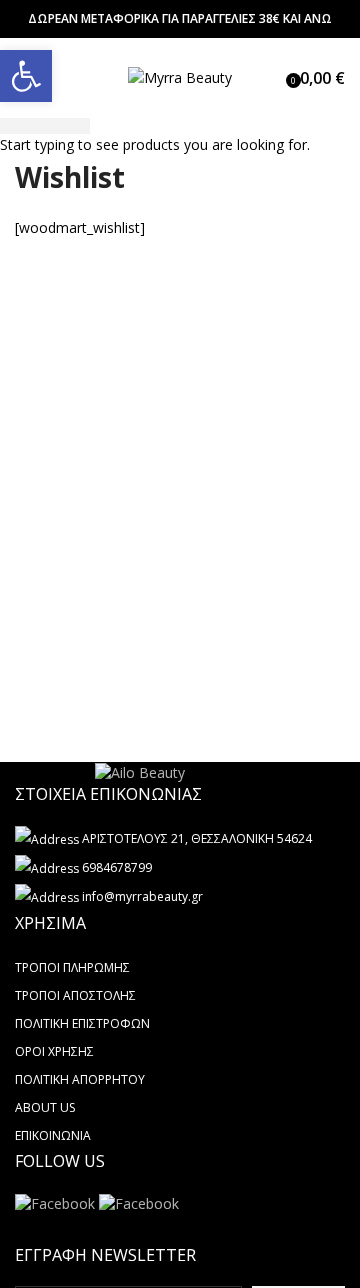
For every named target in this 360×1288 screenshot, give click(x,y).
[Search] (272, 78)
